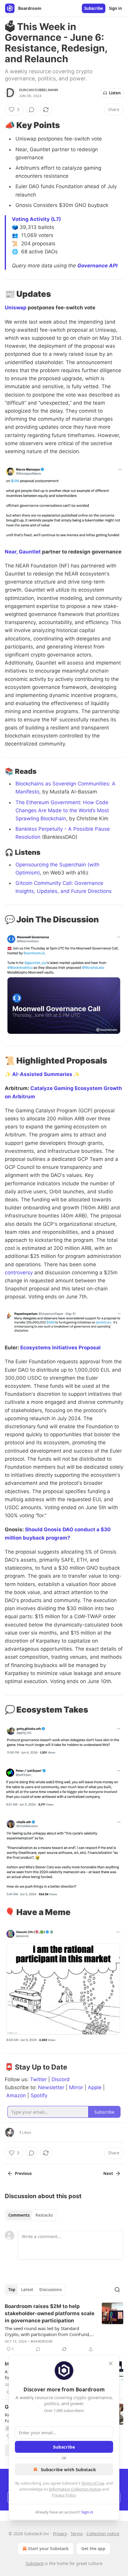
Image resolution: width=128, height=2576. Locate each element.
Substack (35, 2563)
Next (108, 2173)
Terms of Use (93, 2483)
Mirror (76, 2087)
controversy (19, 1273)
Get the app (93, 2548)
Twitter (38, 2079)
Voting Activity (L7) (36, 219)
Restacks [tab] (44, 2215)
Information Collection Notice (75, 2489)
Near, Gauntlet (23, 552)
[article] (64, 2328)
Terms (77, 2534)
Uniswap (16, 308)
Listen (115, 93)
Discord (61, 2079)
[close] (111, 2363)
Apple (95, 2087)
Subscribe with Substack (68, 2469)
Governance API (97, 266)
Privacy (60, 2534)
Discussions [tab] (50, 2290)
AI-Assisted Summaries (42, 1074)
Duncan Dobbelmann (39, 90)
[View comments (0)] (32, 110)
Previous (23, 2173)
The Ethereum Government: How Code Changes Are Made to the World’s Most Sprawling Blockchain (62, 810)
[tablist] (31, 2215)
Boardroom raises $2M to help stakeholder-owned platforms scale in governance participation (50, 2313)
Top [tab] (12, 2290)
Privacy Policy (64, 2495)
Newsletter (51, 2087)
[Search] (117, 2290)
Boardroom (42, 2341)
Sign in (115, 8)
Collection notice (103, 2534)
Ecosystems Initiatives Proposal (60, 1348)
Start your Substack (48, 2548)
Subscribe (94, 8)
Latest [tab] (27, 2290)
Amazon (16, 2095)
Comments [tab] (19, 2215)
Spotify (39, 2095)
